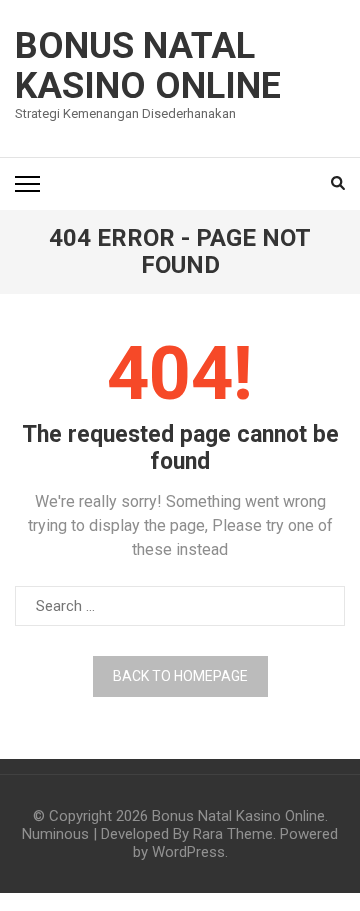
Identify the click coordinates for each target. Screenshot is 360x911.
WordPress (188, 852)
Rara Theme (233, 834)
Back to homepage (180, 676)
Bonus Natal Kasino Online (148, 66)
